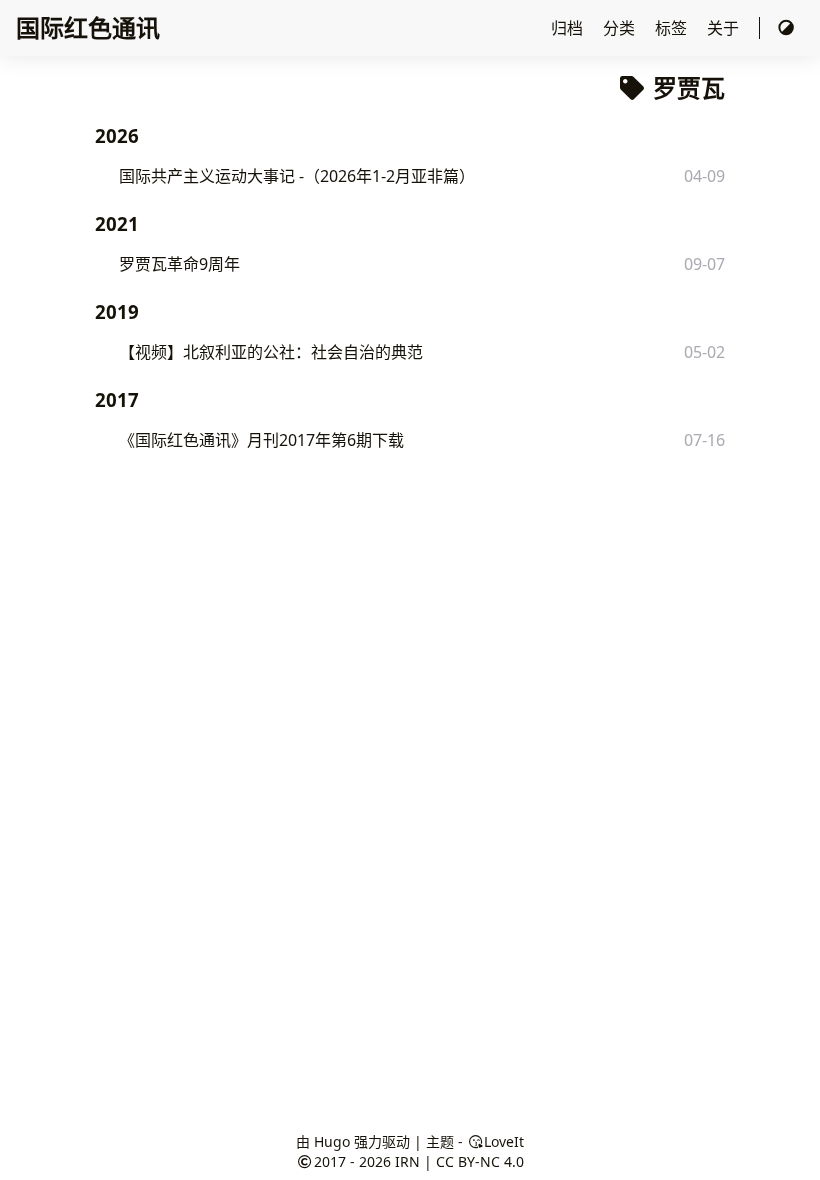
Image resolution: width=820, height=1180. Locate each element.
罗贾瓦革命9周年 (179, 264)
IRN (407, 1161)
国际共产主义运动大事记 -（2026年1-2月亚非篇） (297, 176)
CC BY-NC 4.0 (480, 1161)
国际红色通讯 (88, 27)
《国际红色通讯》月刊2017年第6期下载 (261, 440)
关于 (725, 28)
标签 (673, 28)
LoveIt (504, 1141)
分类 (621, 28)
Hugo (332, 1141)
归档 (569, 28)
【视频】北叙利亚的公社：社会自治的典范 (271, 352)
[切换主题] (786, 28)
